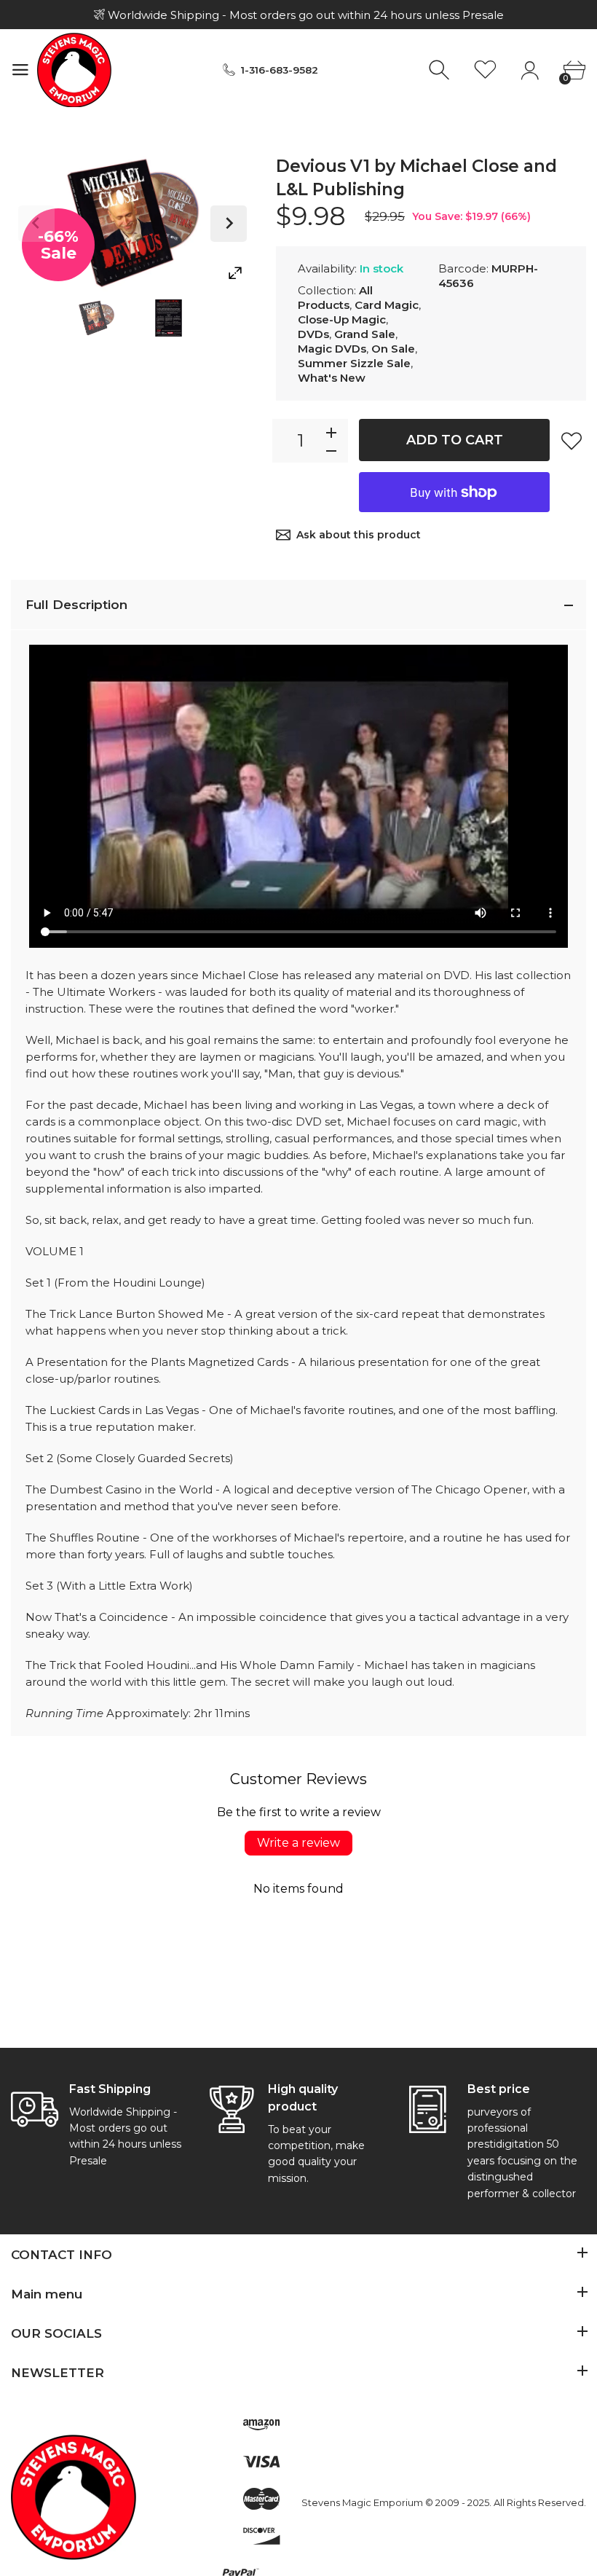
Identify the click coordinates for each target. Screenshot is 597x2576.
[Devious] (96, 318)
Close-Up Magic (342, 319)
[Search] (441, 70)
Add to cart (455, 440)
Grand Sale (365, 334)
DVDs (313, 334)
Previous (36, 224)
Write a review (298, 1843)
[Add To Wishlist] (572, 441)
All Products (335, 298)
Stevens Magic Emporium (362, 2502)
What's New (332, 378)
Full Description (76, 605)
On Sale (393, 349)
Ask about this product (359, 535)
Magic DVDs (332, 349)
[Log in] (530, 70)
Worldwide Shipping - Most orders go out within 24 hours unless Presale (304, 15)
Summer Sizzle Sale (354, 363)
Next (229, 224)
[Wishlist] (485, 70)
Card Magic (387, 305)
